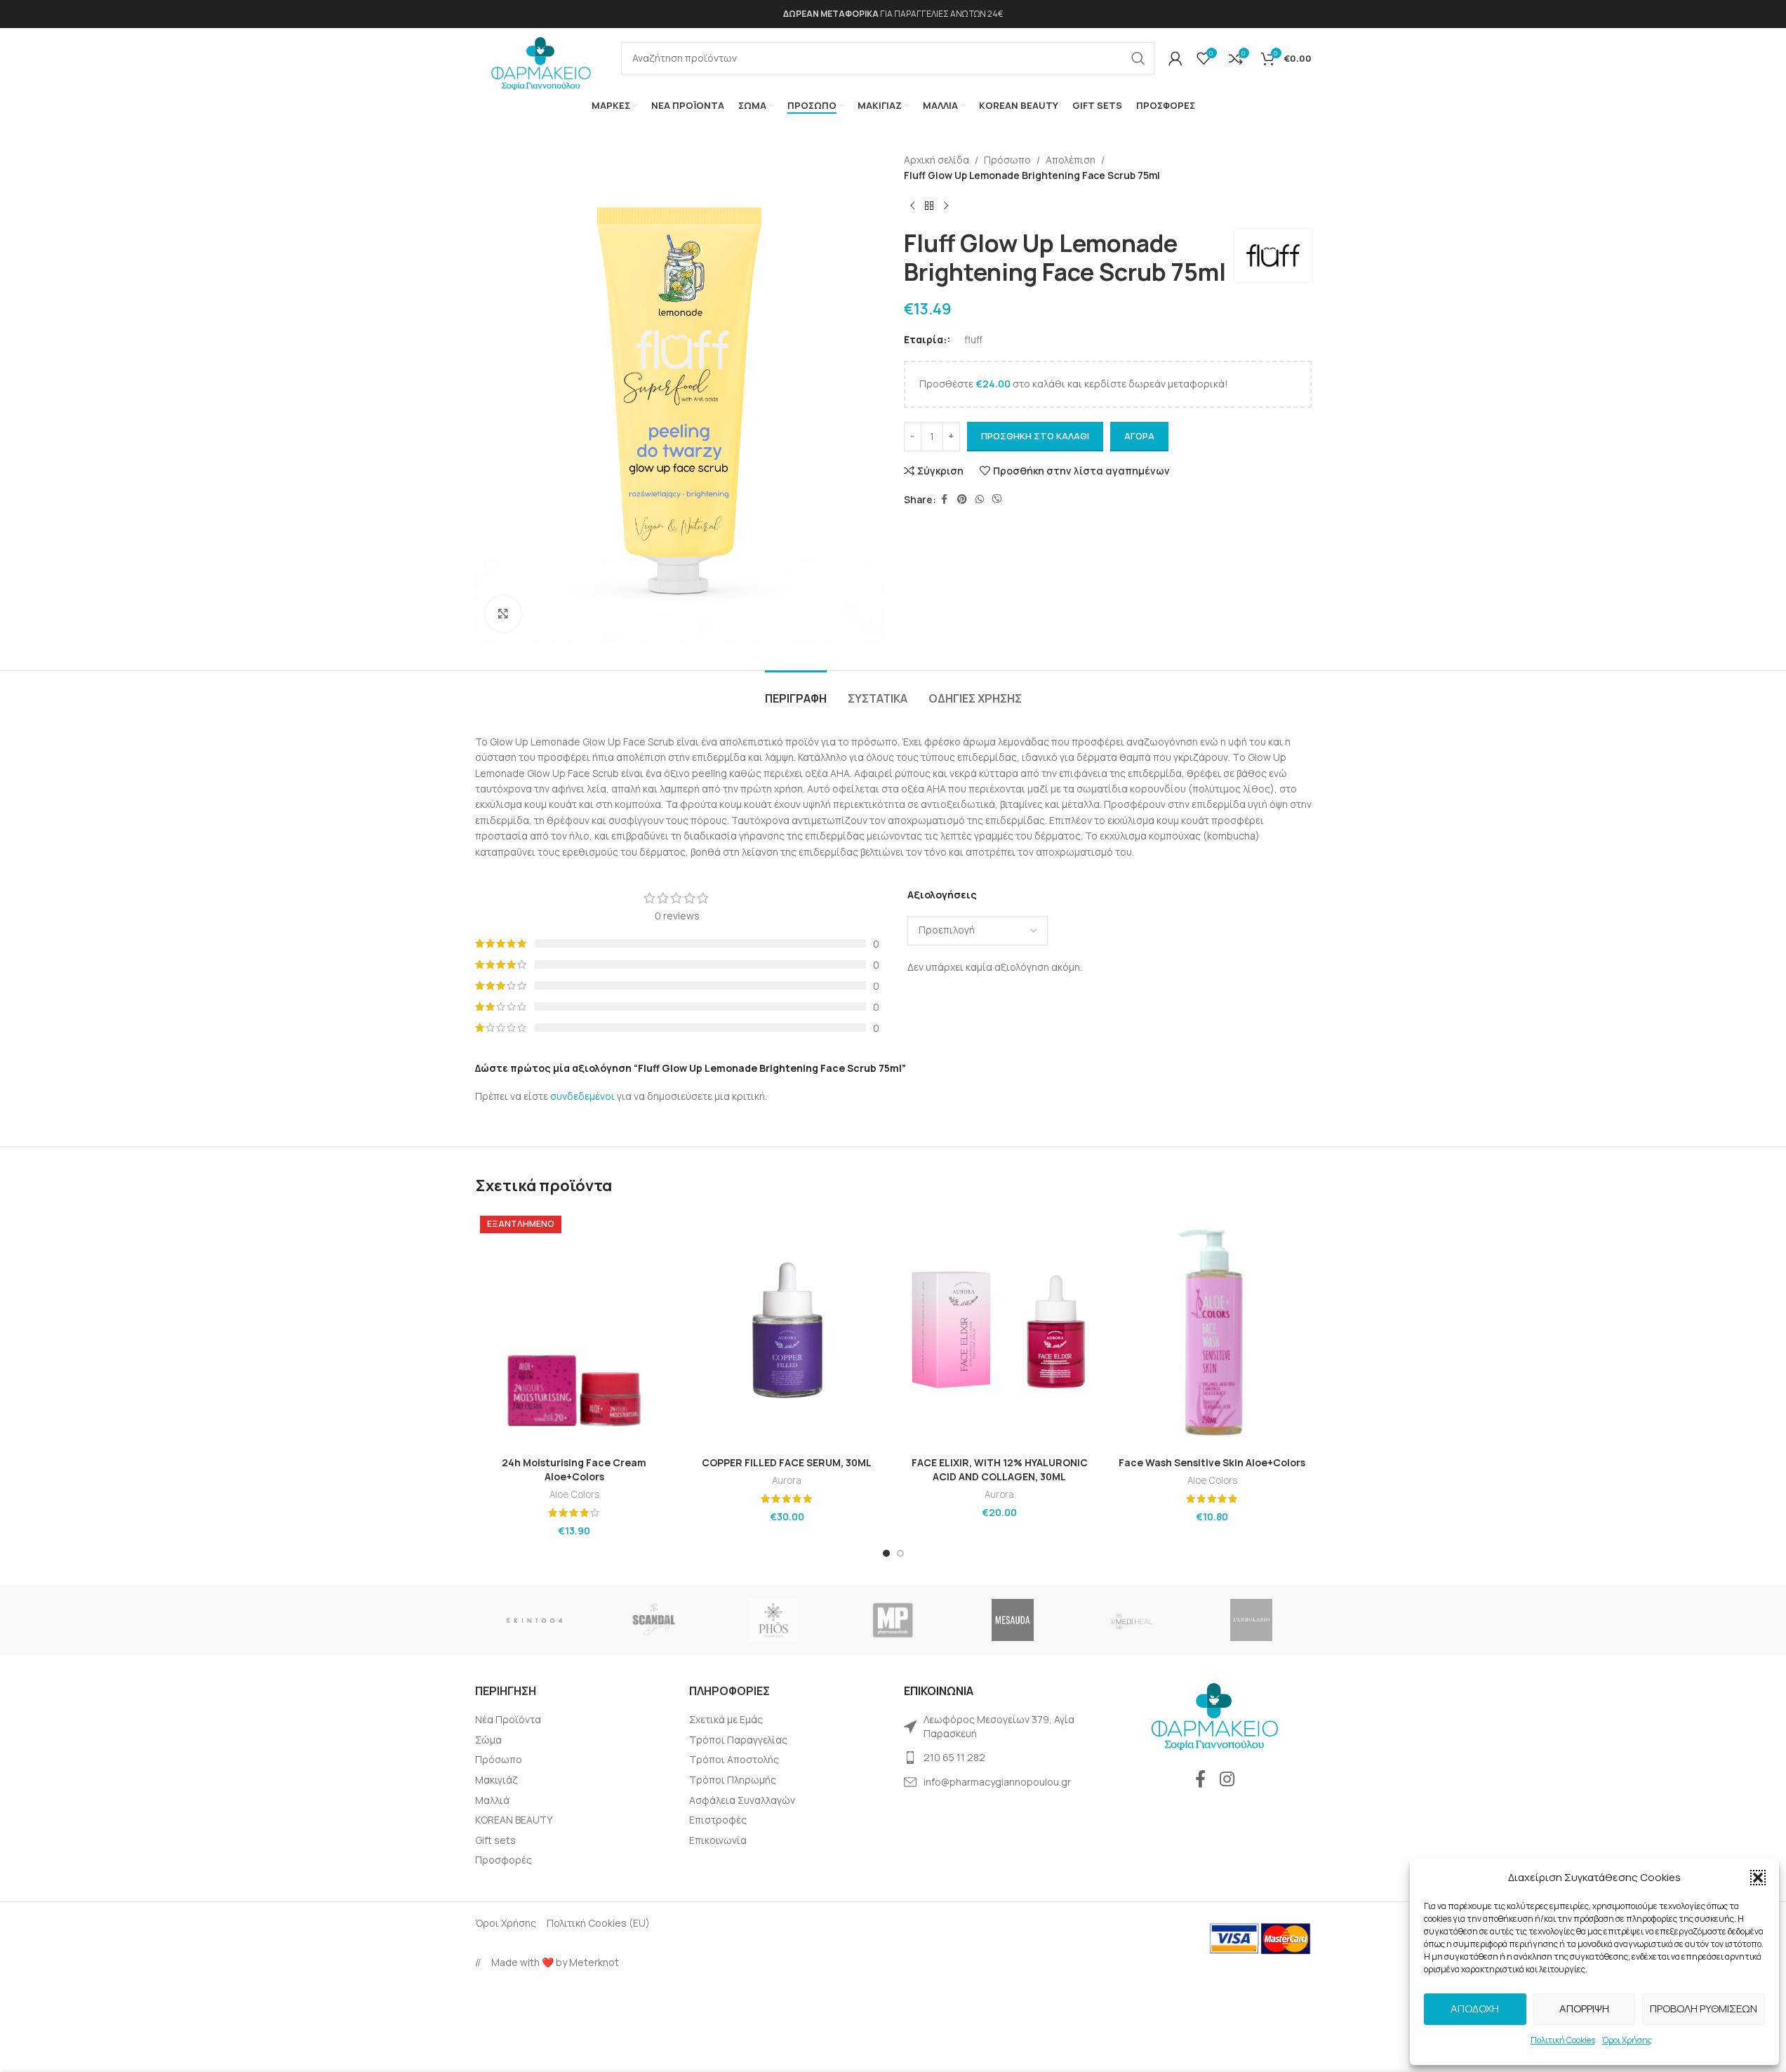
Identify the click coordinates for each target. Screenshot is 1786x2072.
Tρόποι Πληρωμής (733, 1780)
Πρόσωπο (1007, 160)
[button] (1758, 1878)
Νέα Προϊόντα (508, 1719)
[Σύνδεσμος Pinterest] (962, 499)
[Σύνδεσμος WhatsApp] (980, 499)
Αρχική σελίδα (937, 160)
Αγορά (1139, 436)
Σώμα (488, 1740)
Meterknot (594, 1962)
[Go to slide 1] (886, 1553)
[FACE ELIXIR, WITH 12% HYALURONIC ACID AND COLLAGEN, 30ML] (1000, 1330)
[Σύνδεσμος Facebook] (945, 499)
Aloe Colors (574, 1494)
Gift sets (495, 1840)
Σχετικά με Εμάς (726, 1719)
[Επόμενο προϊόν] (946, 206)
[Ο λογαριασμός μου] (1175, 58)
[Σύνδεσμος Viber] (997, 499)
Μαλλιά (492, 1800)
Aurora (787, 1480)
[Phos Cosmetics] (773, 1620)
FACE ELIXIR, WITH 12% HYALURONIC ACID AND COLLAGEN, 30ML (1000, 1469)
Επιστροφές (718, 1820)
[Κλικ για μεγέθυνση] (503, 613)
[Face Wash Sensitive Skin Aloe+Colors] (1212, 1330)
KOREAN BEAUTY (514, 1820)
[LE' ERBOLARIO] (1251, 1620)
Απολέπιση (1071, 160)
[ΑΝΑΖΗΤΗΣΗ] (1138, 58)
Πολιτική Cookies (1563, 2040)
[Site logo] (541, 59)
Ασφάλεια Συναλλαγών (742, 1800)
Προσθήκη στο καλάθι (1035, 436)
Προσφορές (504, 1860)
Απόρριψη (1584, 2008)
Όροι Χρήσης (1627, 2040)
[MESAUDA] (1013, 1620)
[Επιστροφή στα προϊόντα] (929, 206)
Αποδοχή (1475, 2008)
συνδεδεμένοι (584, 1096)
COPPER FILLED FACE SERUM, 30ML (787, 1462)
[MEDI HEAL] (1132, 1620)
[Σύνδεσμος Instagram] (1227, 1780)
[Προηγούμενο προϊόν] (912, 206)
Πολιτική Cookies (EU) (598, 1923)
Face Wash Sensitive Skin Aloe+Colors (1212, 1462)
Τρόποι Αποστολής (734, 1759)
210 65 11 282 (954, 1757)
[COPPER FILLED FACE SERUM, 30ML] (787, 1330)
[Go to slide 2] (900, 1553)
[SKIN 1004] (535, 1620)
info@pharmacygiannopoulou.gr (997, 1782)
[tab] (796, 692)
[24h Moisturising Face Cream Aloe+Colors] (574, 1330)
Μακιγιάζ (497, 1780)
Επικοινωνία (718, 1840)
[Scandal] (654, 1620)
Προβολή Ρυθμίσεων (1704, 2008)
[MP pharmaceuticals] (893, 1620)
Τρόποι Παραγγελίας (738, 1740)
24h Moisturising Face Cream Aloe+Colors (574, 1469)
